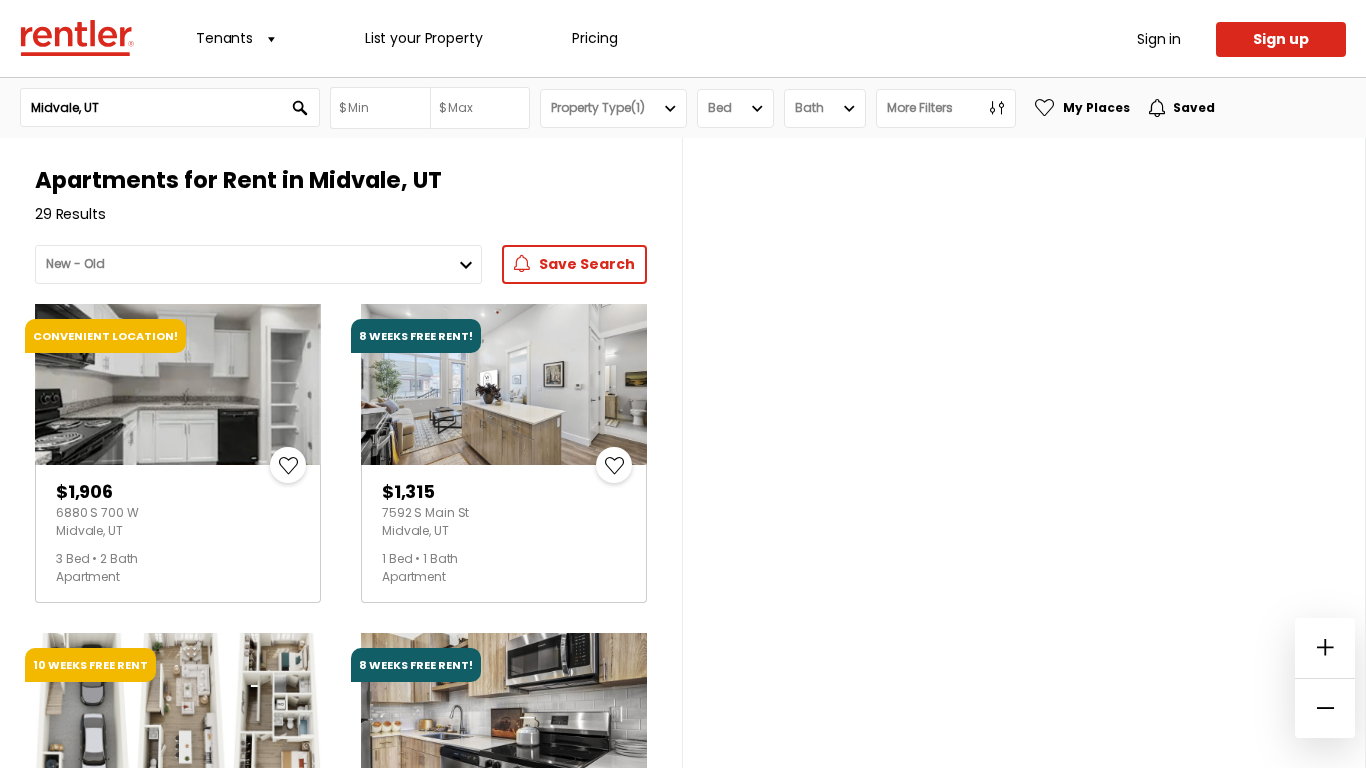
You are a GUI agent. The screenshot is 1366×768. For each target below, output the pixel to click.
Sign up (1281, 39)
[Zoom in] (1325, 648)
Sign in (1159, 39)
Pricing (594, 38)
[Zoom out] (1325, 708)
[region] (1024, 453)
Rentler (77, 38)
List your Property (423, 38)
